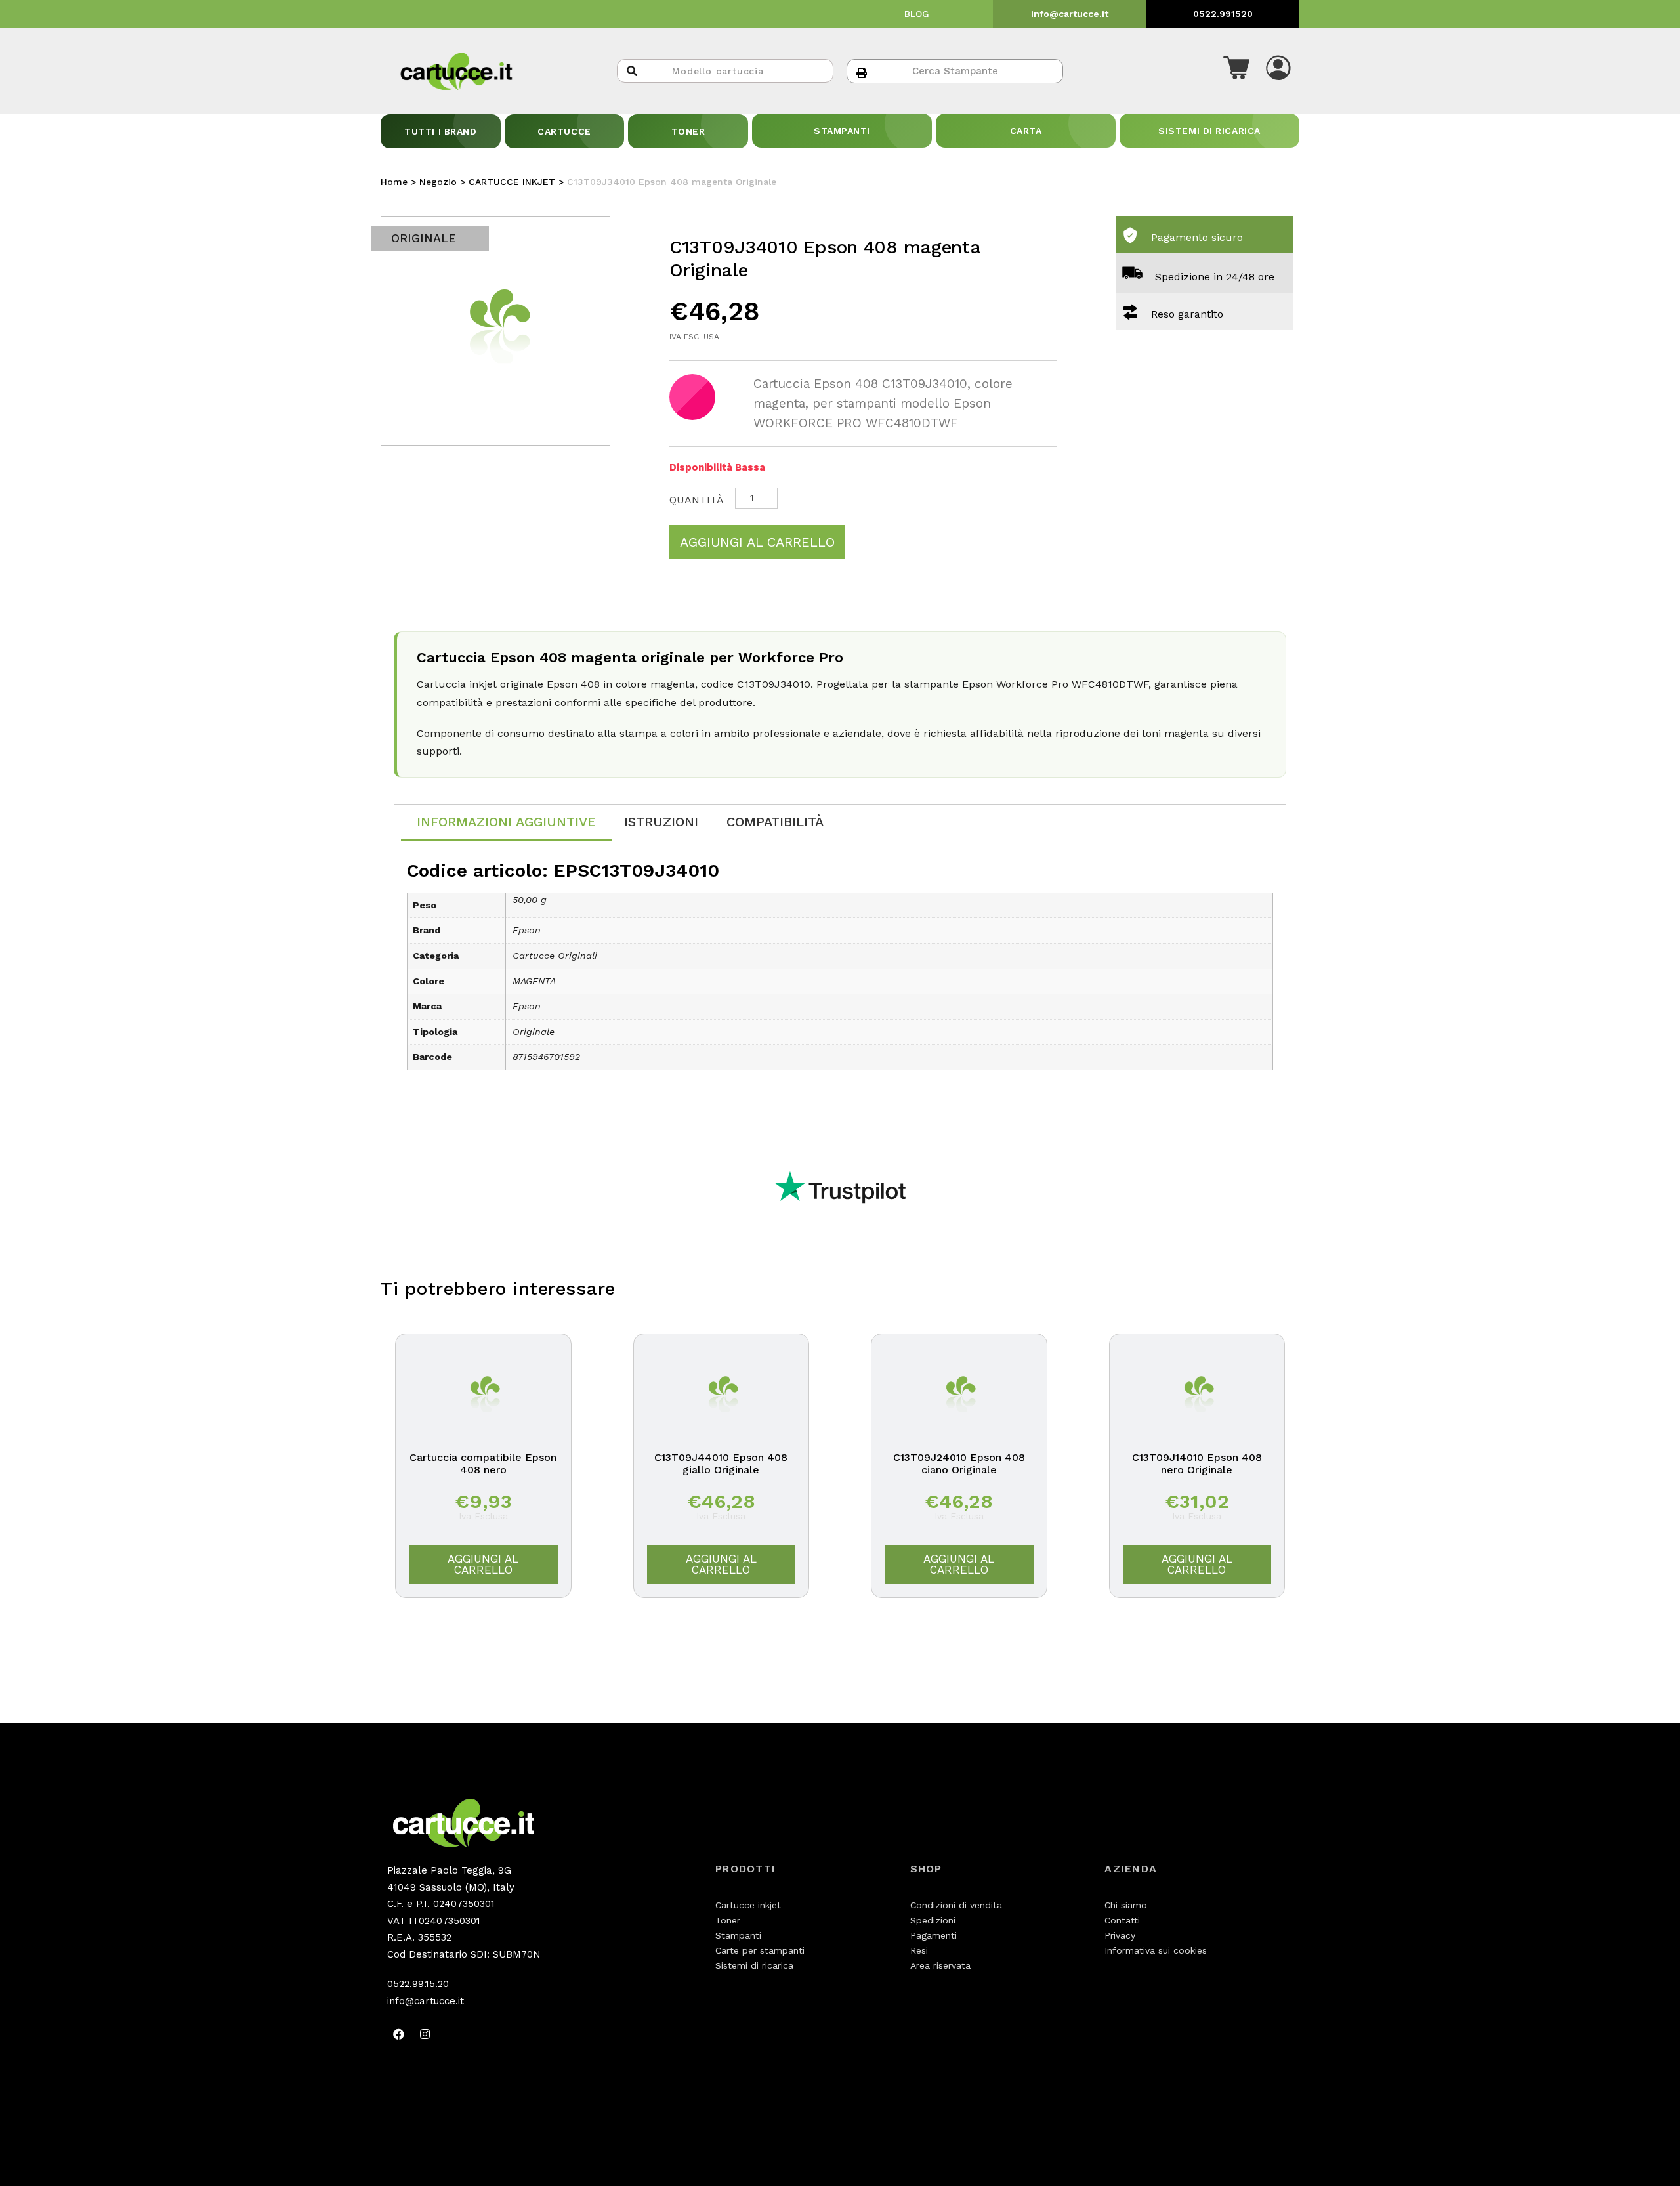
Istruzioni (661, 822)
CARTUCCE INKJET (512, 182)
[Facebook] (398, 2034)
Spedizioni (933, 1920)
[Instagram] (425, 2034)
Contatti (1122, 1920)
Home (394, 182)
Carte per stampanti (760, 1950)
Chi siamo (1126, 1905)
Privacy (1120, 1935)
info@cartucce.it (1070, 14)
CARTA (1026, 131)
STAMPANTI (842, 131)
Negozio (438, 182)
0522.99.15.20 (418, 1984)
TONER (688, 131)
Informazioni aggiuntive (506, 822)
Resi (919, 1950)
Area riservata (940, 1965)
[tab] (506, 823)
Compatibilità (775, 822)
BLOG (917, 14)
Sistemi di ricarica (754, 1965)
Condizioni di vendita (956, 1905)
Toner (728, 1920)
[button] (1236, 71)
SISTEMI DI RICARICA (1209, 131)
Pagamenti (934, 1935)
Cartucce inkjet (748, 1905)
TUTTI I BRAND (440, 131)
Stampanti (738, 1935)
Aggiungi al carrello (757, 542)
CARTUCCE (564, 131)
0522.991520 (1223, 14)
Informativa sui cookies (1156, 1950)
